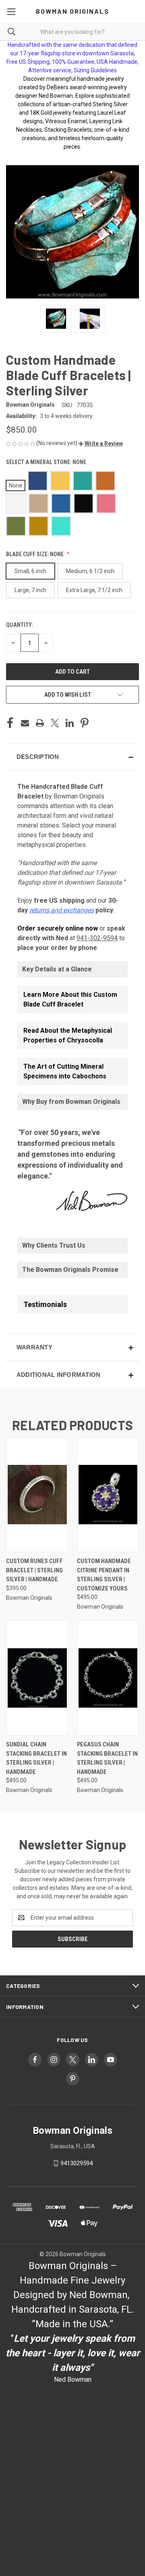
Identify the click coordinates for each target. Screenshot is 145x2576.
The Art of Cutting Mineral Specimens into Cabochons (65, 1071)
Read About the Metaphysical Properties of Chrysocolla (68, 1035)
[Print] (40, 723)
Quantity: (20, 625)
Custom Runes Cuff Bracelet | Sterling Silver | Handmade (34, 1570)
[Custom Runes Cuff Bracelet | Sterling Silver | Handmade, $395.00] (37, 1495)
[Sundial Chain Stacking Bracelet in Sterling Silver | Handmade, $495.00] (37, 1678)
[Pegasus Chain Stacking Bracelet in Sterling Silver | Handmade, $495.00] (108, 1678)
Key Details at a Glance (57, 969)
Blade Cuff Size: (35, 554)
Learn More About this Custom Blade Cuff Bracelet (70, 999)
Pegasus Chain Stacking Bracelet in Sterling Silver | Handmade (107, 1758)
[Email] (25, 723)
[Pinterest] (85, 723)
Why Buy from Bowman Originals (71, 1102)
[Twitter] (55, 723)
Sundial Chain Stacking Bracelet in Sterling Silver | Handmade (36, 1758)
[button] (101, 443)
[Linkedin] (70, 723)
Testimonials (45, 1304)
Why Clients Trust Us (54, 1245)
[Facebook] (10, 723)
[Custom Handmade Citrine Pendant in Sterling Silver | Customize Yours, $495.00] (108, 1495)
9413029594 (77, 2163)
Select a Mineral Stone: (46, 462)
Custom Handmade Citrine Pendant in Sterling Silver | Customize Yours (104, 1575)
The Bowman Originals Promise (70, 1270)
